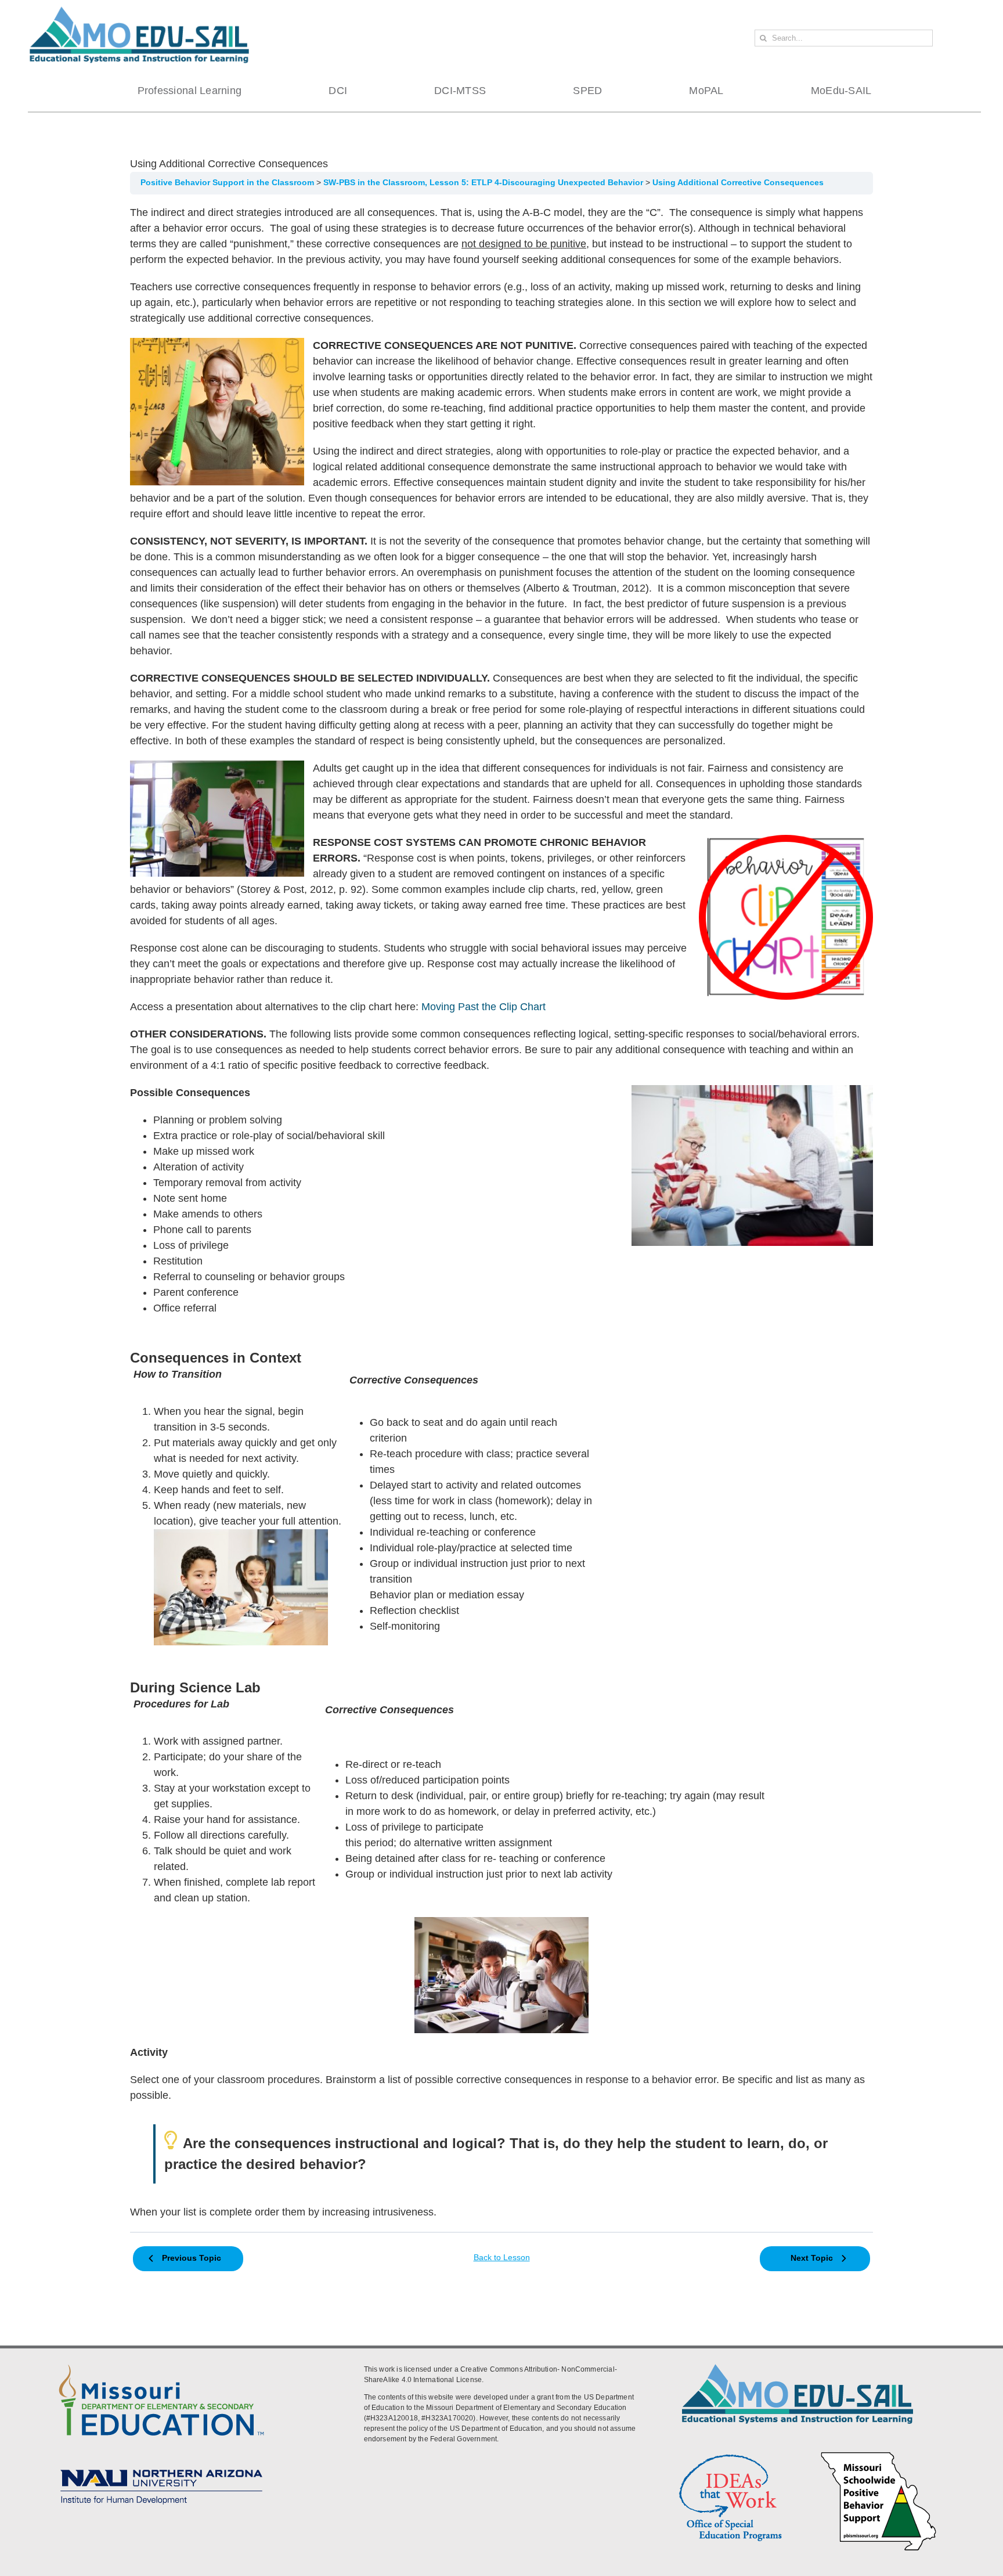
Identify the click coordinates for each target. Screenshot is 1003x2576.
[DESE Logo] (161, 2362)
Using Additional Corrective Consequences (738, 183)
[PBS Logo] (879, 2453)
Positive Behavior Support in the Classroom (228, 183)
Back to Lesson (502, 2258)
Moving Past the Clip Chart (484, 1007)
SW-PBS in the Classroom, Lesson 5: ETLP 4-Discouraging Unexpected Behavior (484, 183)
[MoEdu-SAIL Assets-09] (161, 2466)
